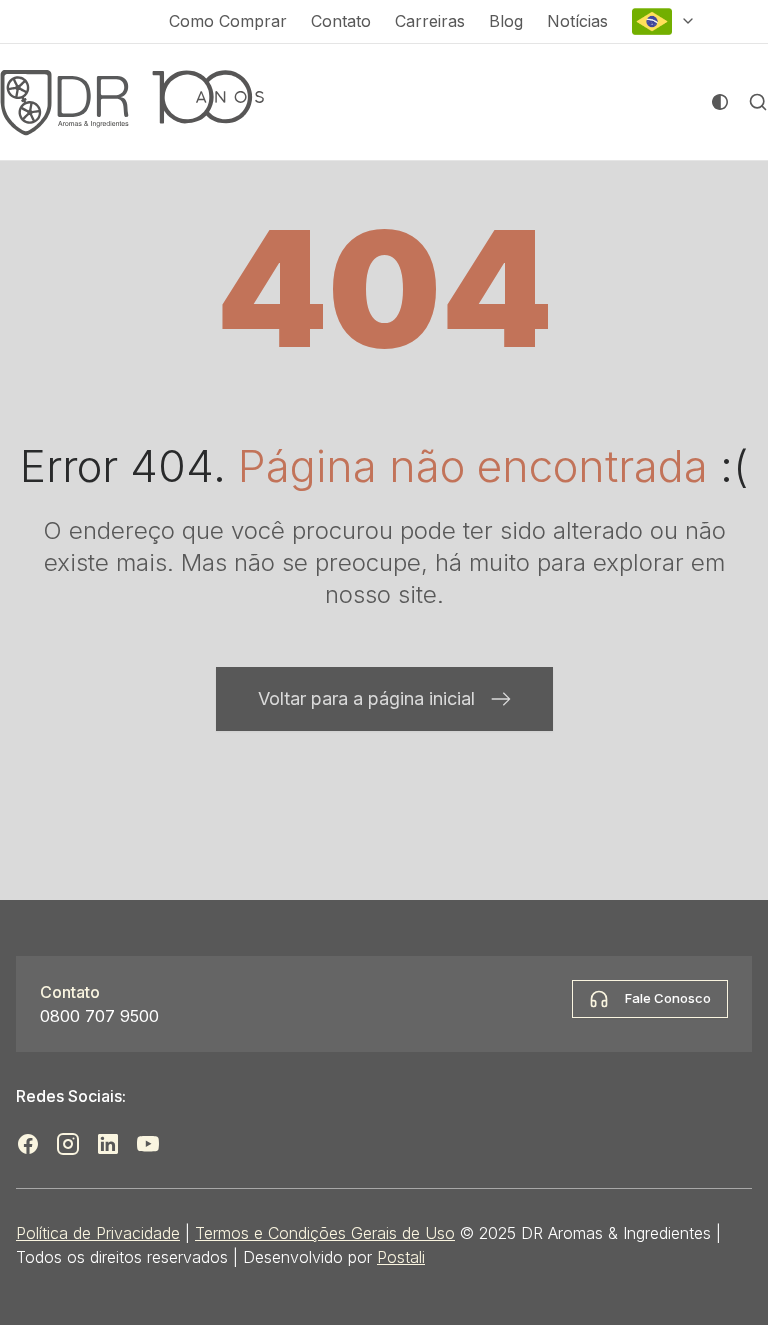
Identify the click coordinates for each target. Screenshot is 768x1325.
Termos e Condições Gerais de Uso (325, 1233)
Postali (401, 1257)
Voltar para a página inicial (366, 698)
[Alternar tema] (720, 102)
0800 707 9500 (99, 1016)
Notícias (577, 21)
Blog (506, 21)
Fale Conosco (668, 998)
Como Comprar (228, 21)
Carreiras (430, 21)
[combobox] (664, 21)
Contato (341, 21)
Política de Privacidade (98, 1233)
